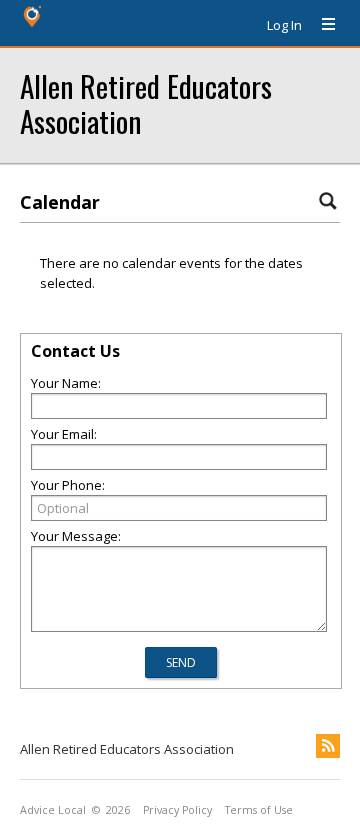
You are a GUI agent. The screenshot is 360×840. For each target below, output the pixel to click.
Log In (284, 25)
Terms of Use (259, 810)
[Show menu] (321, 25)
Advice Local (53, 810)
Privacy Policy (177, 810)
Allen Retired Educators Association (146, 103)
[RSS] (328, 746)
